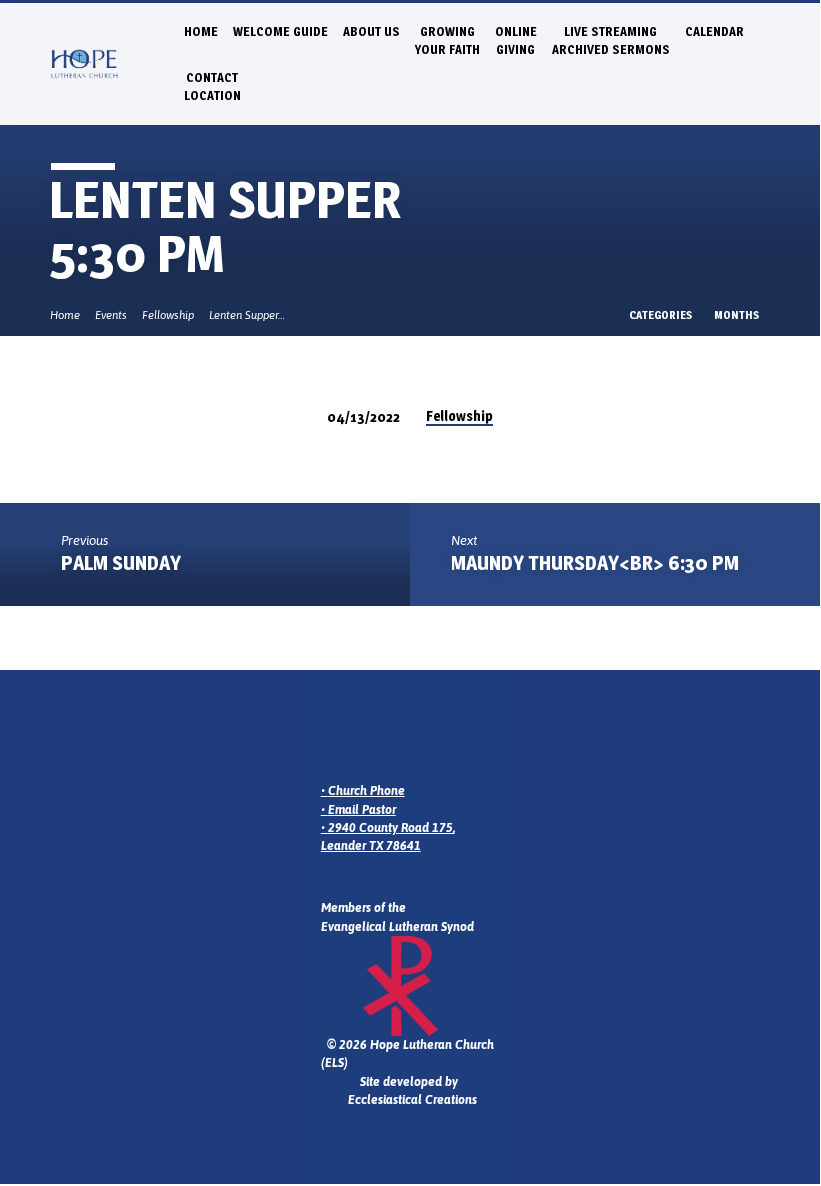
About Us (371, 31)
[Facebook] (383, 736)
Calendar (714, 31)
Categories (661, 315)
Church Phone (366, 791)
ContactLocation (212, 86)
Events (111, 315)
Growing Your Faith (447, 40)
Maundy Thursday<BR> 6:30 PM (595, 562)
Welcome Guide (280, 31)
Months (737, 315)
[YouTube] (409, 736)
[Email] (331, 736)
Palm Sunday (121, 562)
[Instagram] (357, 736)
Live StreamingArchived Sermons (611, 40)
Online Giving (516, 40)
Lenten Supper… (247, 315)
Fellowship (168, 315)
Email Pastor (362, 810)
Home (201, 31)
